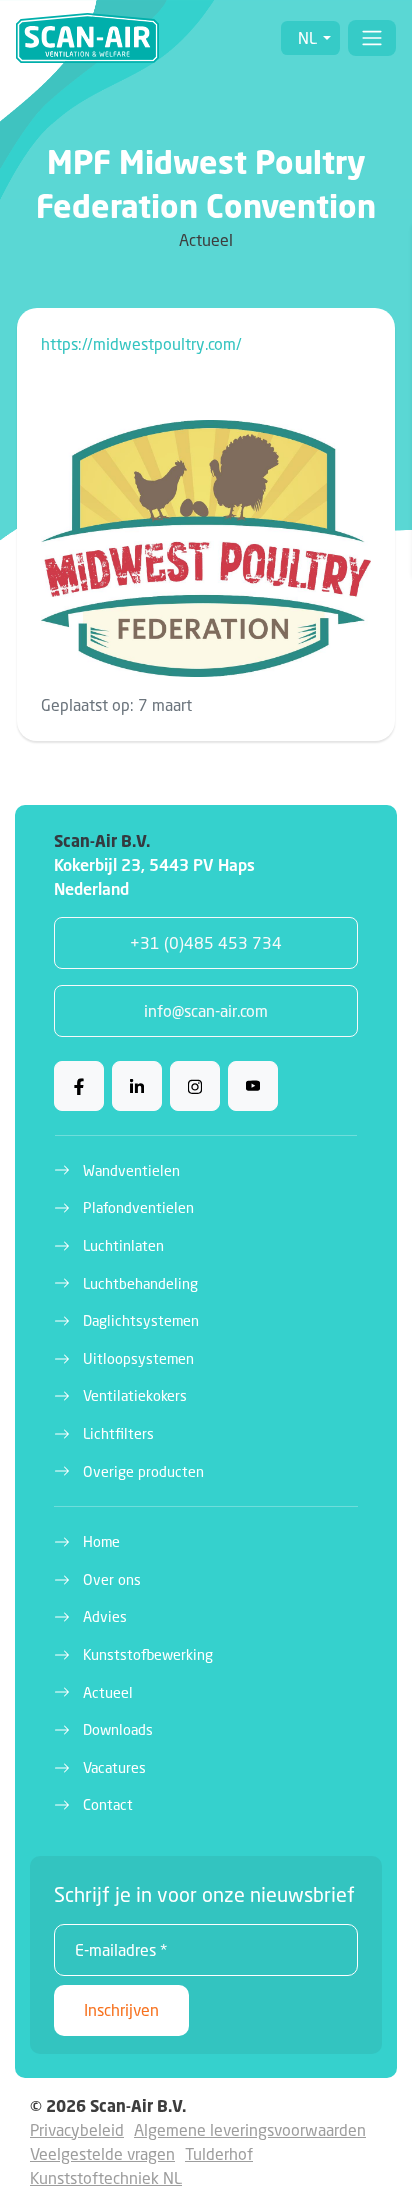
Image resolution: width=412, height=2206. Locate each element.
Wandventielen (131, 1170)
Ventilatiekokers (135, 1395)
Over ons (112, 1579)
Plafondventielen (138, 1207)
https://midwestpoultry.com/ (141, 343)
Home (101, 1541)
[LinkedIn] (137, 1086)
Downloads (118, 1729)
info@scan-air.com (206, 1010)
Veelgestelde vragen (102, 2153)
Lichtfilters (118, 1433)
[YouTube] (253, 1086)
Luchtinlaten (123, 1245)
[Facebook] (79, 1086)
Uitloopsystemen (138, 1358)
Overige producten (143, 1471)
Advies (105, 1616)
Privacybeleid (77, 2129)
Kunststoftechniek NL (106, 2177)
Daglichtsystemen (141, 1320)
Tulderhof (219, 2153)
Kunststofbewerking (148, 1654)
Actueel (108, 1692)
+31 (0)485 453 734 (206, 942)
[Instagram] (195, 1086)
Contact (108, 1804)
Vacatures (114, 1767)
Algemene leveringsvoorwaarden (250, 2129)
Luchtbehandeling (140, 1283)
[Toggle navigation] (372, 38)
